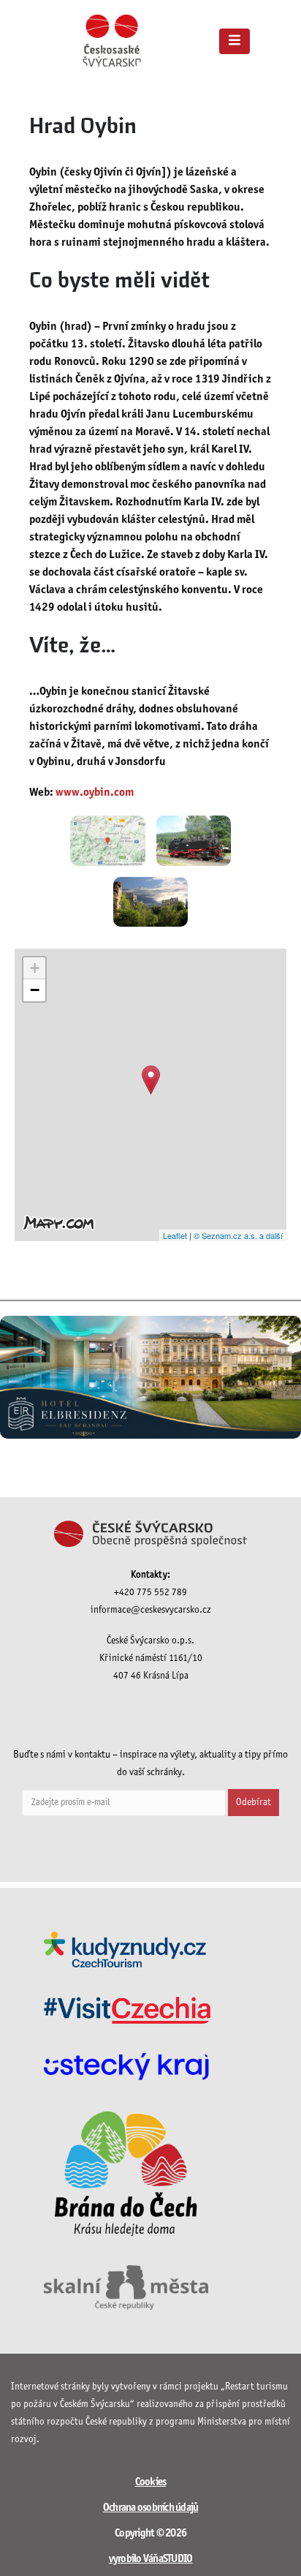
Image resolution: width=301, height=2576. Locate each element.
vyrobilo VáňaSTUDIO (151, 2559)
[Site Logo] (112, 41)
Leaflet (175, 1235)
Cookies (151, 2482)
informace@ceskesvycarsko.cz (151, 1610)
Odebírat (254, 1803)
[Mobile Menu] (235, 41)
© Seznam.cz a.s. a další (238, 1235)
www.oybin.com (95, 792)
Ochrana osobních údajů (151, 2508)
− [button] (35, 990)
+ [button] (35, 968)
